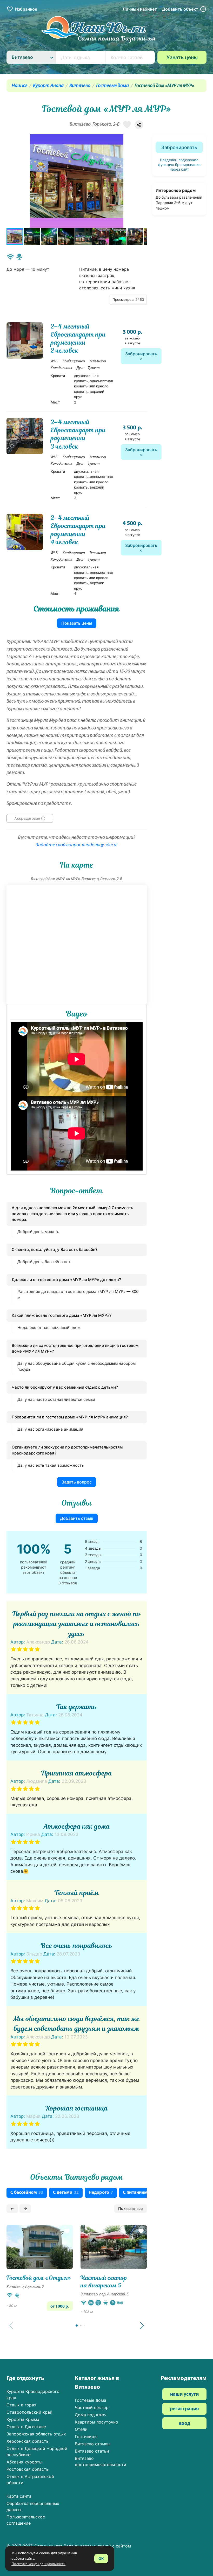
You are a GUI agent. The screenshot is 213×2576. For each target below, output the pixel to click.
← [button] (12, 2208)
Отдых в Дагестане (26, 2427)
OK (101, 2558)
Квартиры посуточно (96, 2422)
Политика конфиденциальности (38, 2564)
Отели (81, 2429)
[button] (142, 181)
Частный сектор (92, 2407)
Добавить (180, 9)
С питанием (137, 2193)
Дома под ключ (91, 2415)
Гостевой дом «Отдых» (39, 2278)
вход (185, 2424)
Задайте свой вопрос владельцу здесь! (77, 845)
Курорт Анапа (48, 86)
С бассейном (27, 2193)
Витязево (80, 86)
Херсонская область (28, 2441)
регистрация (184, 2409)
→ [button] (25, 2208)
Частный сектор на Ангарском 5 (104, 2282)
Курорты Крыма (23, 2419)
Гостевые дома (112, 86)
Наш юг (19, 86)
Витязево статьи (92, 2451)
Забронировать (141, 354)
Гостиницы (86, 2436)
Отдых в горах (21, 2405)
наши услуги (184, 2395)
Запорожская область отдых (36, 2434)
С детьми (66, 2193)
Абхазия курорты (24, 2462)
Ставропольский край (29, 2412)
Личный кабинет (140, 9)
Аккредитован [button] (27, 818)
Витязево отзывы (93, 2444)
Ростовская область (28, 2469)
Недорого (101, 2193)
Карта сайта (19, 2496)
